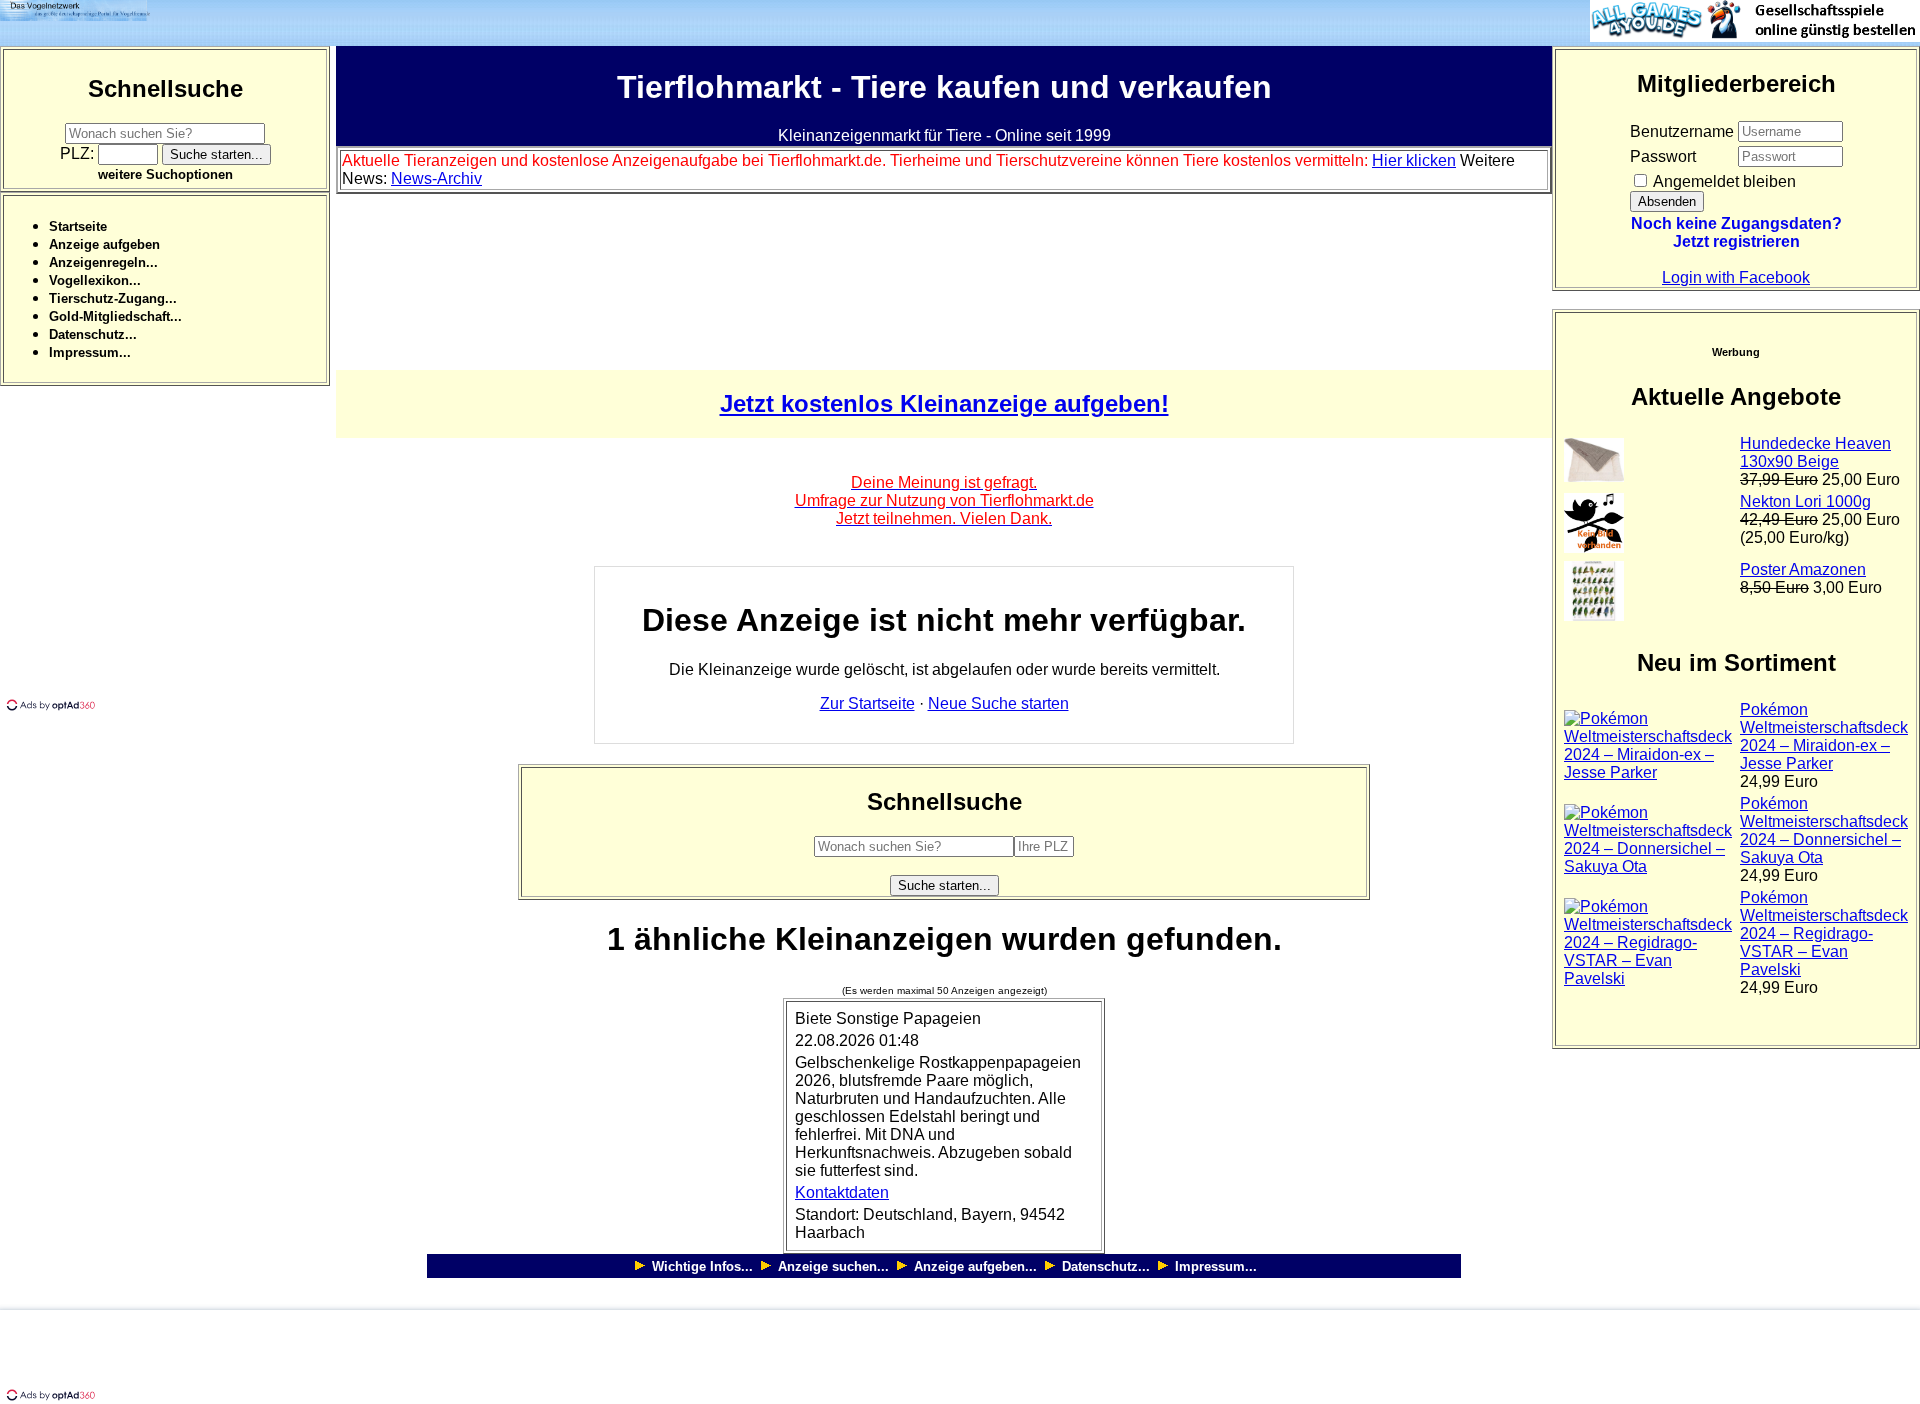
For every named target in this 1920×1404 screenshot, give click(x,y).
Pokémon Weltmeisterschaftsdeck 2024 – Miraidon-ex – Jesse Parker (1824, 736)
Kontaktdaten (842, 1192)
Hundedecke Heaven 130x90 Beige (1815, 452)
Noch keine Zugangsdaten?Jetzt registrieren (1736, 232)
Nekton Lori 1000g (1805, 501)
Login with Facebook (1736, 277)
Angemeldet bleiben (1723, 181)
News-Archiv (436, 178)
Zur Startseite (867, 703)
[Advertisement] (168, 556)
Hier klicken (1414, 160)
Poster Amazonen (1803, 569)
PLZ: (79, 153)
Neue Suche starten (998, 703)
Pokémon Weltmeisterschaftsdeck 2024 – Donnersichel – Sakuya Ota (1824, 830)
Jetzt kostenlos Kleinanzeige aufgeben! (944, 403)
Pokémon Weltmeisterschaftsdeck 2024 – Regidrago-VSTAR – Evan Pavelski (1824, 933)
